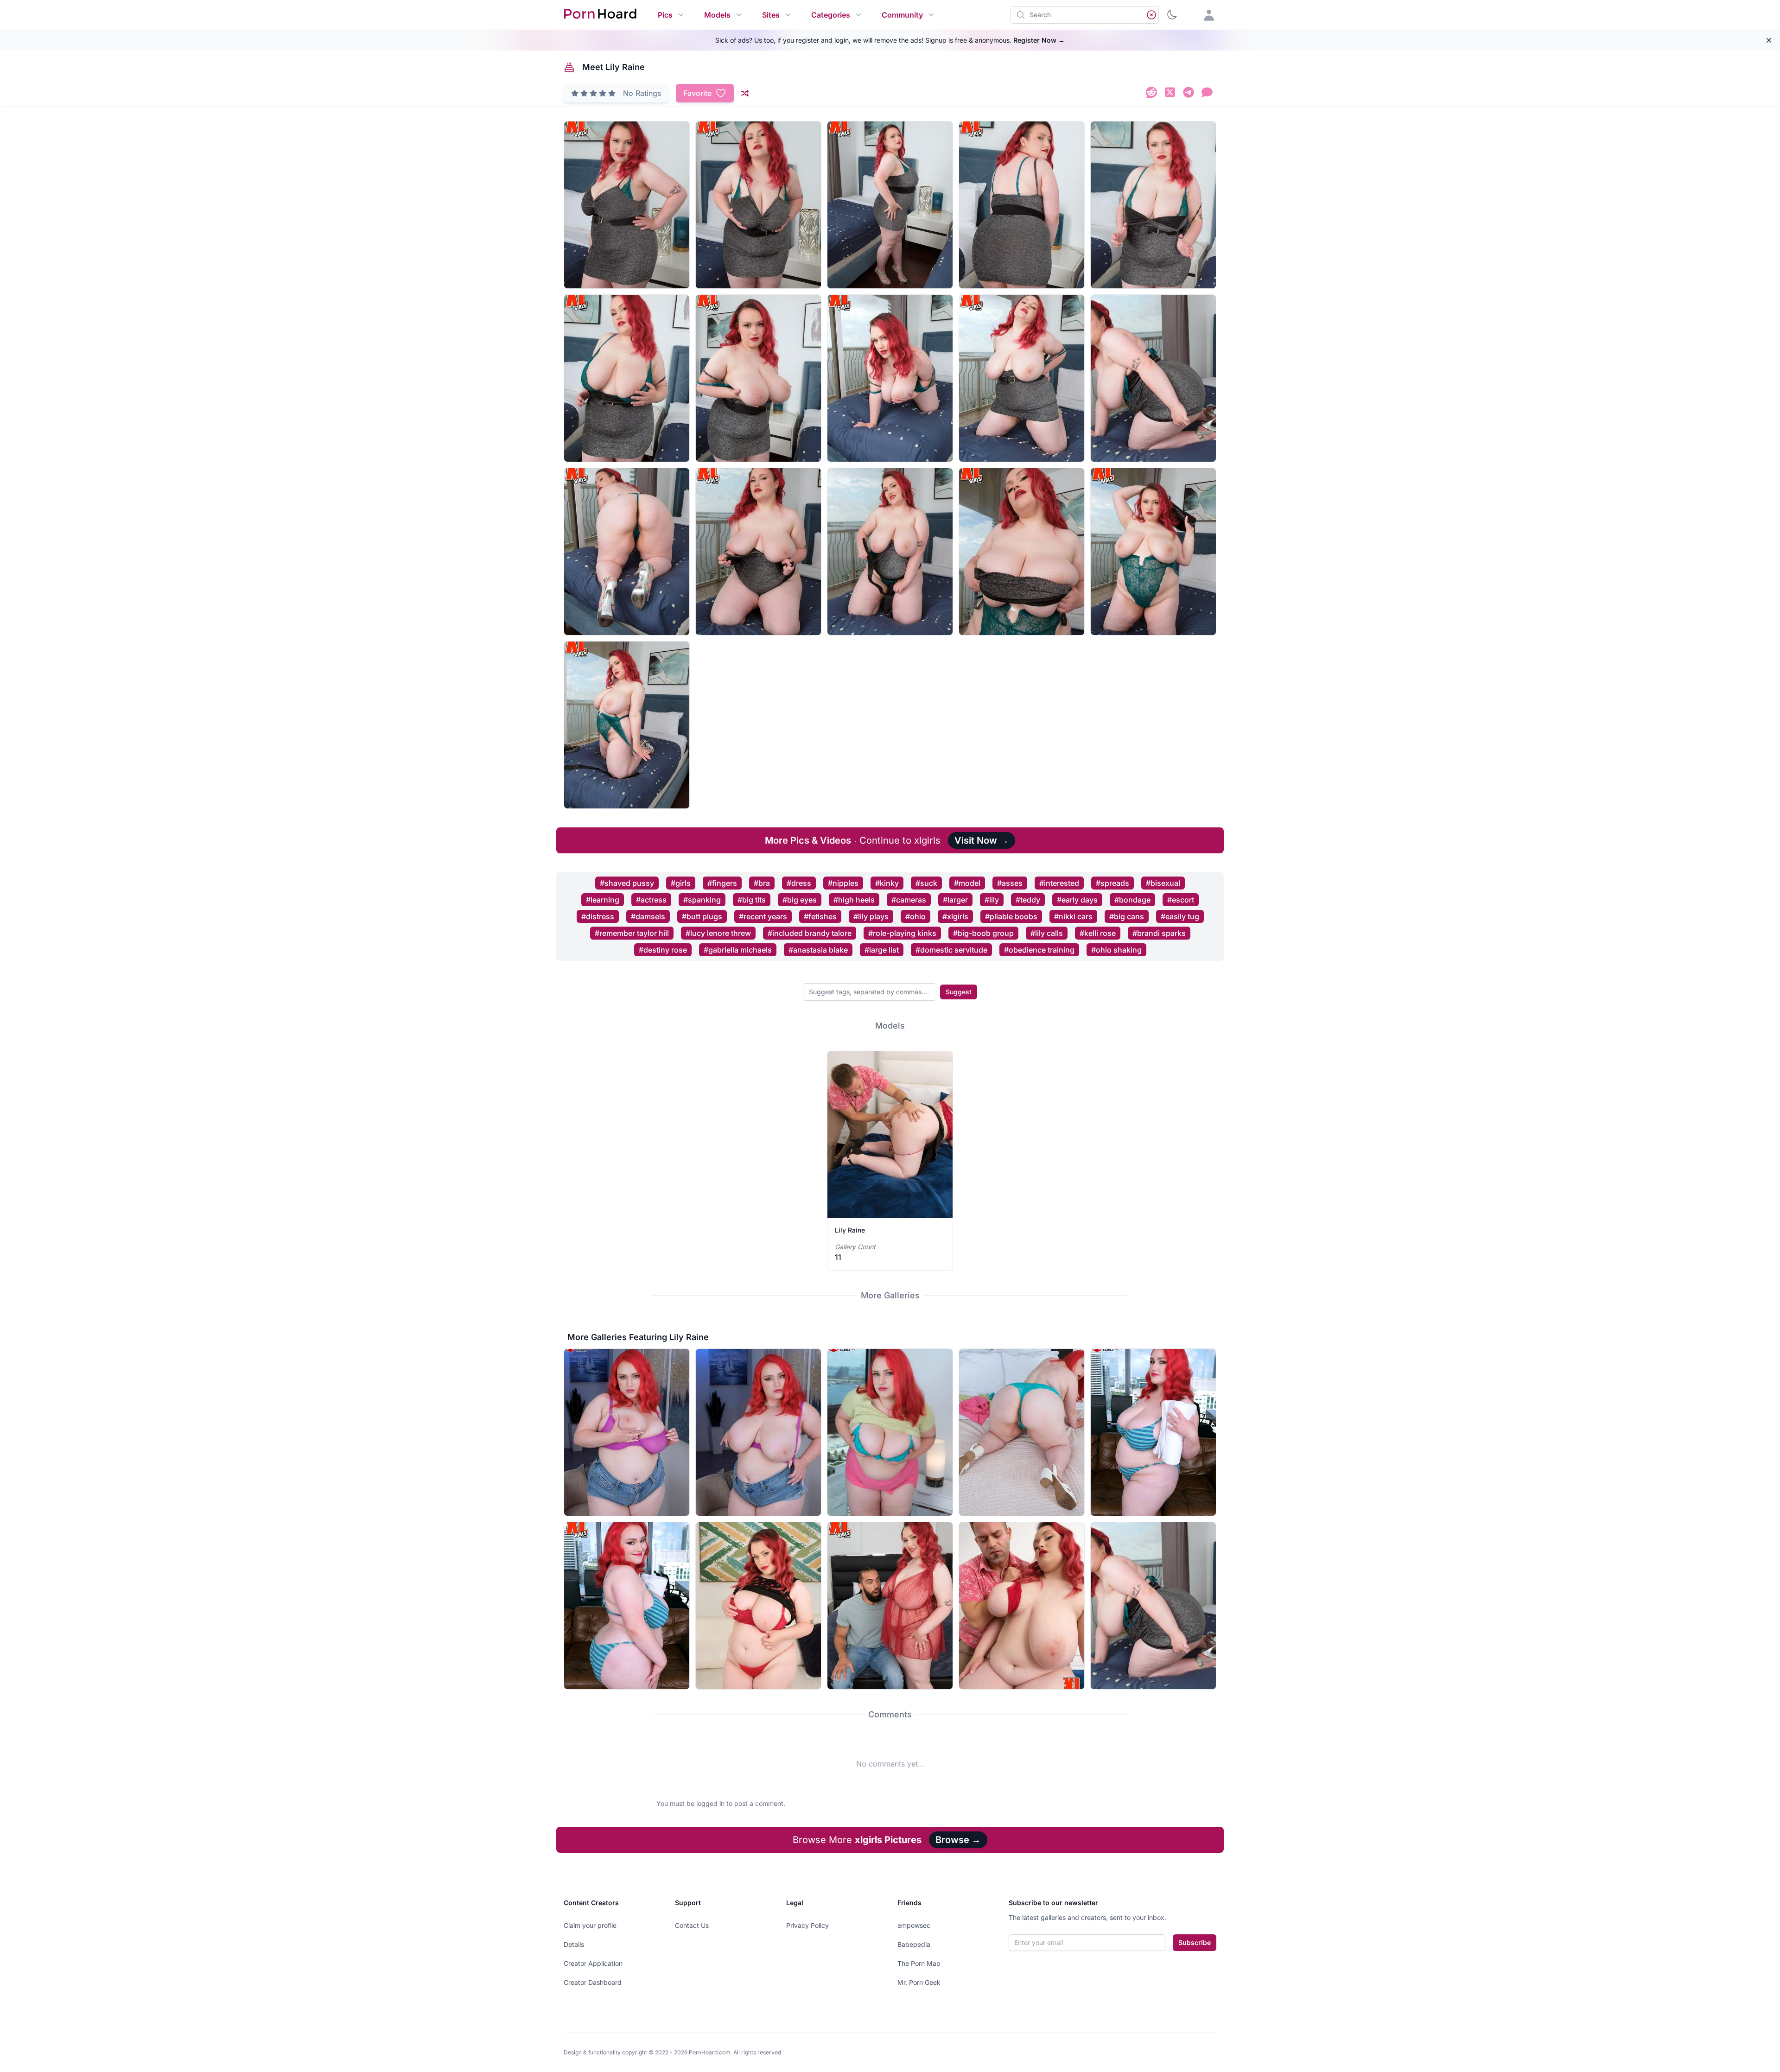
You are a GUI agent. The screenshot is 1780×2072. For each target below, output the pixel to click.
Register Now (1039, 40)
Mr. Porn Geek (919, 1982)
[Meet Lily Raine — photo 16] (627, 725)
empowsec (914, 1925)
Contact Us (692, 1925)
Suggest (959, 992)
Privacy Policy (807, 1925)
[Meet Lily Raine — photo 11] (627, 552)
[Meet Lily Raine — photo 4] (1022, 205)
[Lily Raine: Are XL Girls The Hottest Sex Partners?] (890, 1606)
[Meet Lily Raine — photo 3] (890, 205)
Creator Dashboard (593, 1982)
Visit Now (982, 840)
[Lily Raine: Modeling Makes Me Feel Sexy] (890, 1432)
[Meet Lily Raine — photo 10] (1153, 378)
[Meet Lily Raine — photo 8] (890, 378)
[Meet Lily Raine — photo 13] (890, 552)
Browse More (857, 1840)
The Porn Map (919, 1963)
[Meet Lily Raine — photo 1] (627, 205)
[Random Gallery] (745, 93)
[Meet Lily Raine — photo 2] (758, 205)
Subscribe (1195, 1942)
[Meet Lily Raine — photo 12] (758, 552)
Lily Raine (850, 1230)
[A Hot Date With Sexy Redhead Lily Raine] (1022, 1606)
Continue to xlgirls (853, 840)
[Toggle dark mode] (1172, 15)
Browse (958, 1840)
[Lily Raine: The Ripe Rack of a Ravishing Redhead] (627, 1432)
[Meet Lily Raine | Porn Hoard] (1151, 94)
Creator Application (593, 1963)
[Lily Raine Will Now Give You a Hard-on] (758, 1606)
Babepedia (914, 1944)
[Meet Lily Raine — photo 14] (1022, 552)
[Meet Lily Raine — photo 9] (1022, 378)
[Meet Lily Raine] (1153, 1606)
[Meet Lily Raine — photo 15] (1153, 552)
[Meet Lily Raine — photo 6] (627, 378)
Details (574, 1944)
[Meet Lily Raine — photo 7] (758, 378)
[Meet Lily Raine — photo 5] (1153, 205)
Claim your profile (590, 1925)
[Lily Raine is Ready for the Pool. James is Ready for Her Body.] (1153, 1432)
